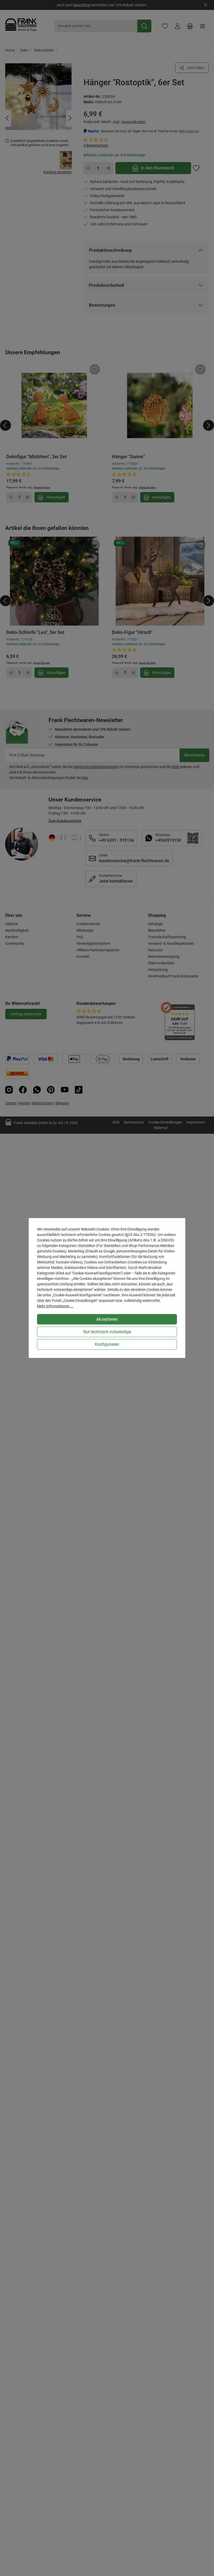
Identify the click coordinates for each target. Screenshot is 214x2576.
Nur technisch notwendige (107, 1332)
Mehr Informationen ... (55, 1306)
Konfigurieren (107, 1344)
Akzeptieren (107, 1319)
